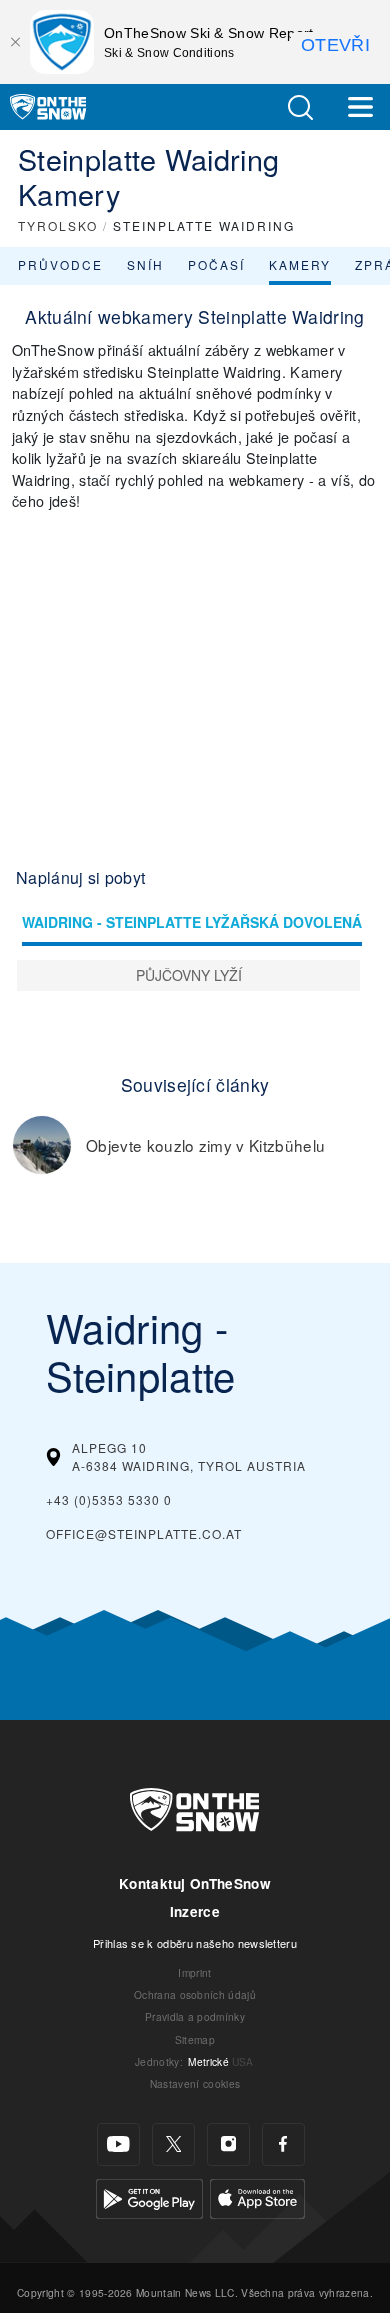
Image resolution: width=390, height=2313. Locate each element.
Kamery (300, 264)
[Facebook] (283, 2144)
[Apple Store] (257, 2195)
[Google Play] (149, 2195)
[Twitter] (173, 2144)
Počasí (216, 264)
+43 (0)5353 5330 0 (109, 1499)
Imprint (194, 1972)
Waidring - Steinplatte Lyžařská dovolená (192, 922)
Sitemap (195, 2039)
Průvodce (60, 264)
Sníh (145, 264)
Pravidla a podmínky (195, 2016)
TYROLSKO (58, 225)
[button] (300, 107)
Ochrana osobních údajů (195, 1994)
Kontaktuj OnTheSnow (195, 1883)
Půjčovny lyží (189, 975)
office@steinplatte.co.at (144, 1533)
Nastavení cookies (195, 2083)
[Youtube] (118, 2144)
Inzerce (195, 1911)
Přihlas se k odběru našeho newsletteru (195, 1943)
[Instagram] (228, 2144)
